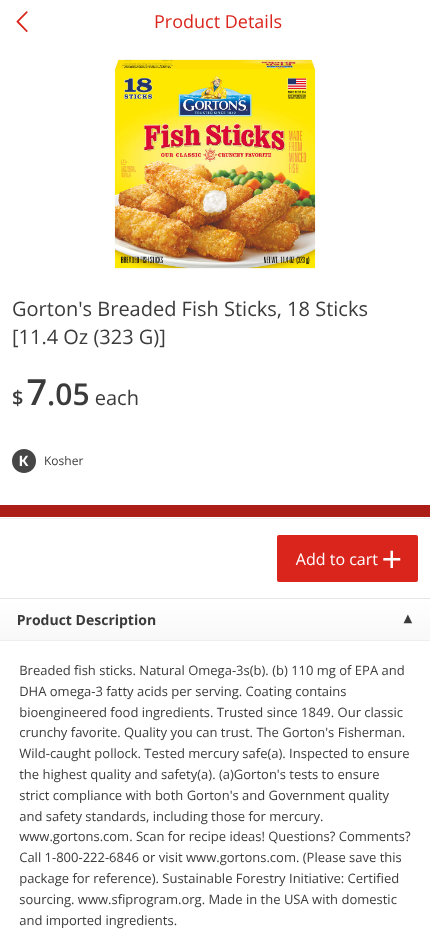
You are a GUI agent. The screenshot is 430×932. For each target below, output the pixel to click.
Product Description (86, 620)
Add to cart (337, 559)
